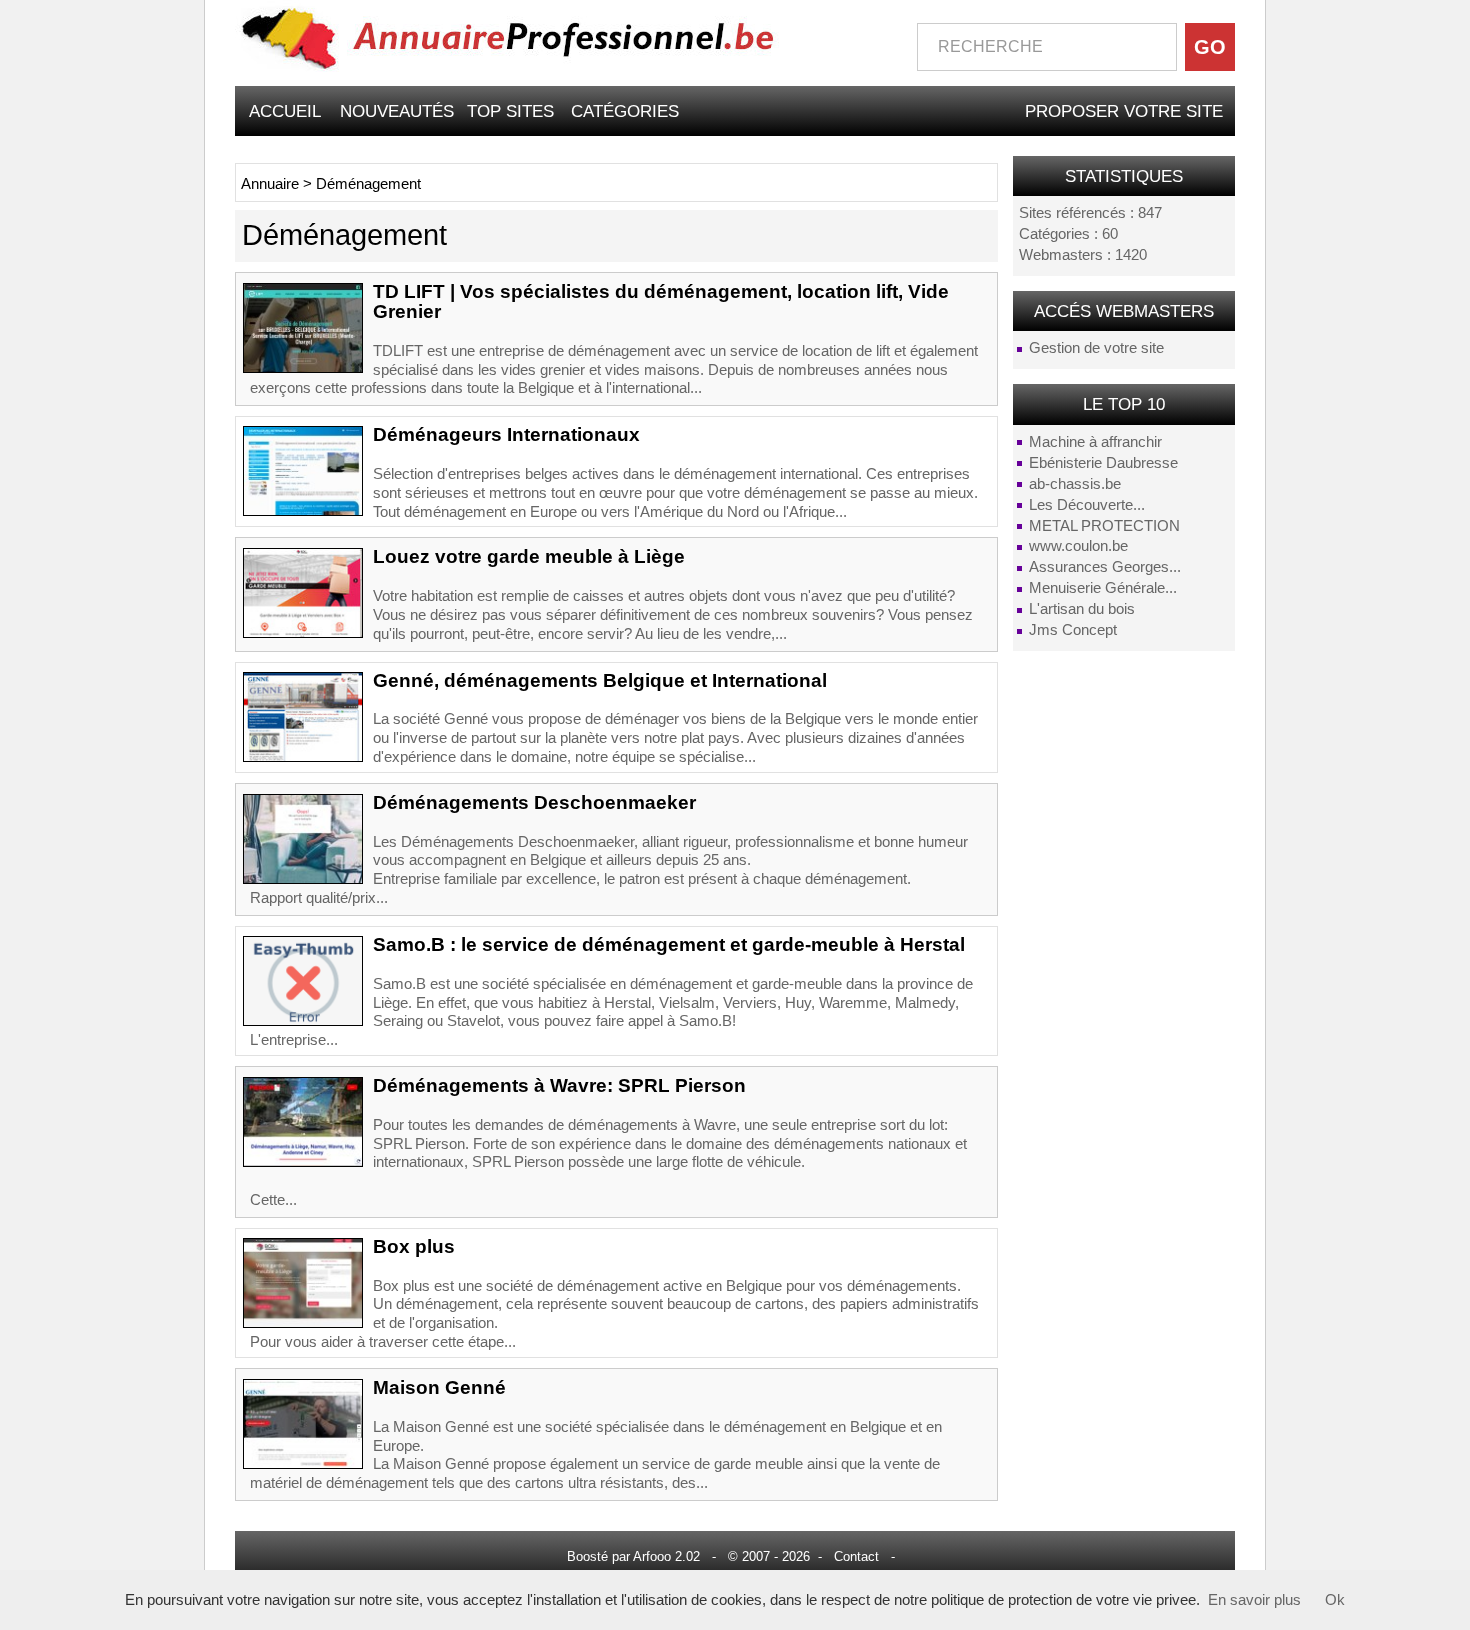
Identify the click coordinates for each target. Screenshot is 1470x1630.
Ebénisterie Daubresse (1103, 463)
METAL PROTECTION (1104, 526)
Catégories (625, 111)
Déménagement (368, 184)
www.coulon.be (1078, 546)
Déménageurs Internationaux (506, 434)
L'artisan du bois (1082, 609)
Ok (1335, 1600)
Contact (856, 1556)
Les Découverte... (1087, 505)
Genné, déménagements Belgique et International (600, 680)
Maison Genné (439, 1387)
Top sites (510, 111)
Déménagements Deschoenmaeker (534, 802)
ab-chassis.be (1075, 484)
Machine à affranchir (1095, 442)
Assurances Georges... (1105, 567)
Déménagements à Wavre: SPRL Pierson (559, 1085)
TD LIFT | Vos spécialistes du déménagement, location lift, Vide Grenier (661, 301)
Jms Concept (1073, 630)
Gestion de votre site (1096, 348)
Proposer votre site (1124, 111)
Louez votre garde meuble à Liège (529, 556)
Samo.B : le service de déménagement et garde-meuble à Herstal (669, 944)
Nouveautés (397, 111)
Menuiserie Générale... (1103, 588)
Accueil (285, 111)
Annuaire (270, 184)
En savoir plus (1254, 1600)
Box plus (414, 1246)
